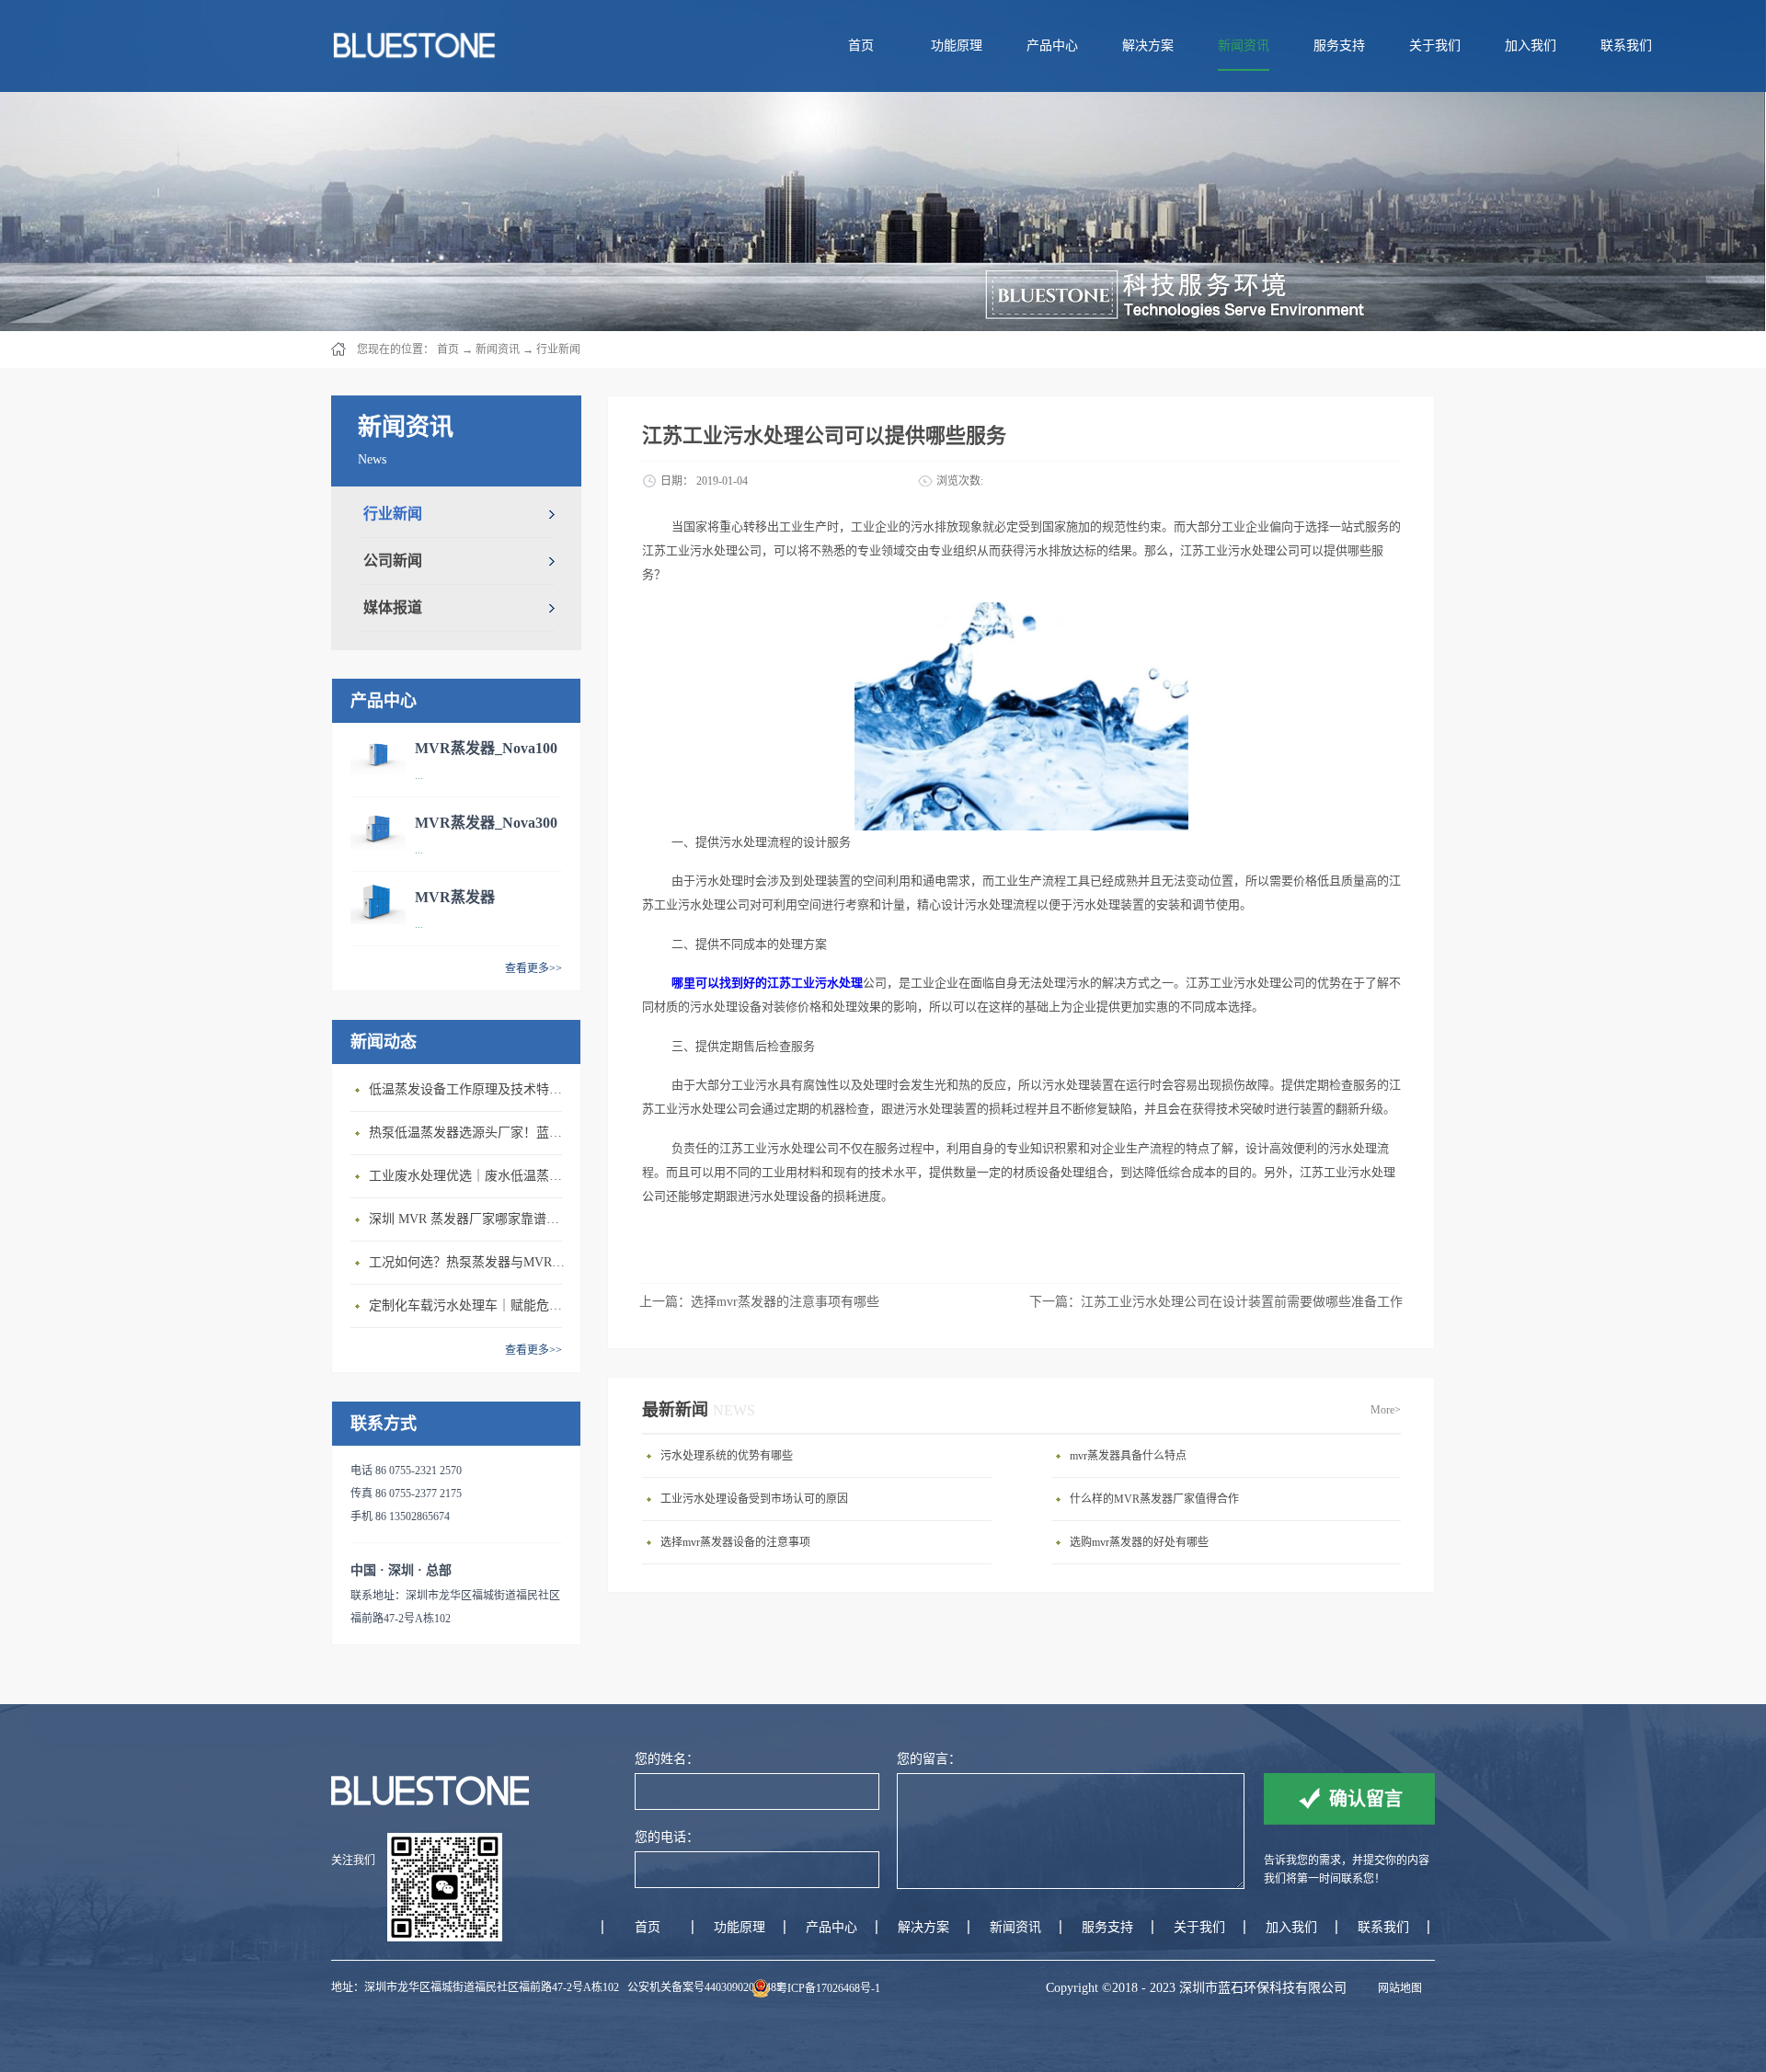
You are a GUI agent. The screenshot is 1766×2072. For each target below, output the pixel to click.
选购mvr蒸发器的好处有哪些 (1139, 1542)
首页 (861, 46)
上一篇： (759, 1302)
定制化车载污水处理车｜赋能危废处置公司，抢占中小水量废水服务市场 (470, 1305)
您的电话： (667, 1837)
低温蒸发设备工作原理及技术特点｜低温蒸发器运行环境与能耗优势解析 (470, 1089)
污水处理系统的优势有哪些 (727, 1456)
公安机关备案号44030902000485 (705, 1987)
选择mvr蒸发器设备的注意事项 (735, 1542)
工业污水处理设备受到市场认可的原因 (754, 1499)
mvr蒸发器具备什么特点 (1128, 1456)
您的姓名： (667, 1759)
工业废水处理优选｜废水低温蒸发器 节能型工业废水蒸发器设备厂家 (470, 1176)
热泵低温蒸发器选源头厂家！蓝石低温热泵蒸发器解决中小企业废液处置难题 (470, 1133)
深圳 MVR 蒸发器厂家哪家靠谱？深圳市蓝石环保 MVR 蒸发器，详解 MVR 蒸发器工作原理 (470, 1219)
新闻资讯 (498, 349)
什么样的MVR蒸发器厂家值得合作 (1154, 1499)
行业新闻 (558, 349)
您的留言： (929, 1759)
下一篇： (1216, 1302)
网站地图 (1397, 1988)
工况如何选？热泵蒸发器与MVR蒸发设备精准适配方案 (470, 1262)
